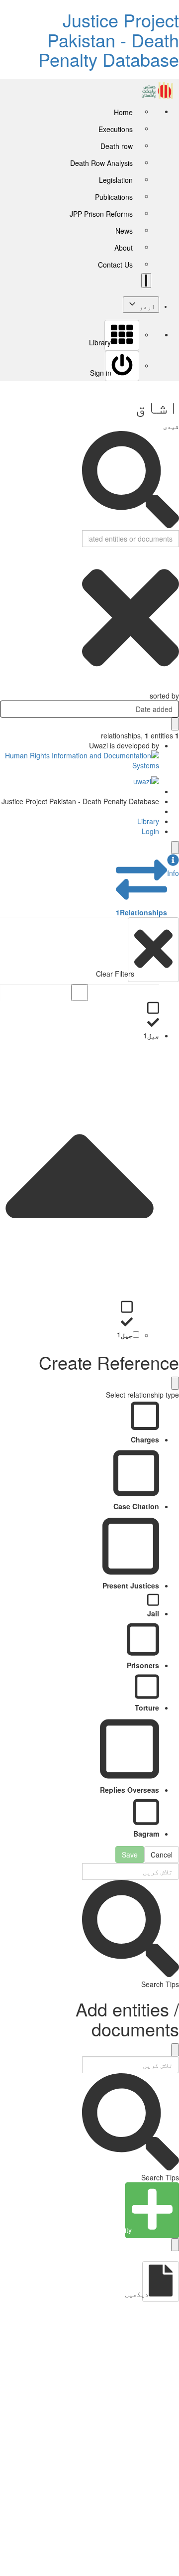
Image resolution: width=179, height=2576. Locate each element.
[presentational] (7, 709)
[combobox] (89, 709)
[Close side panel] (175, 848)
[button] (173, 866)
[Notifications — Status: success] (146, 281)
